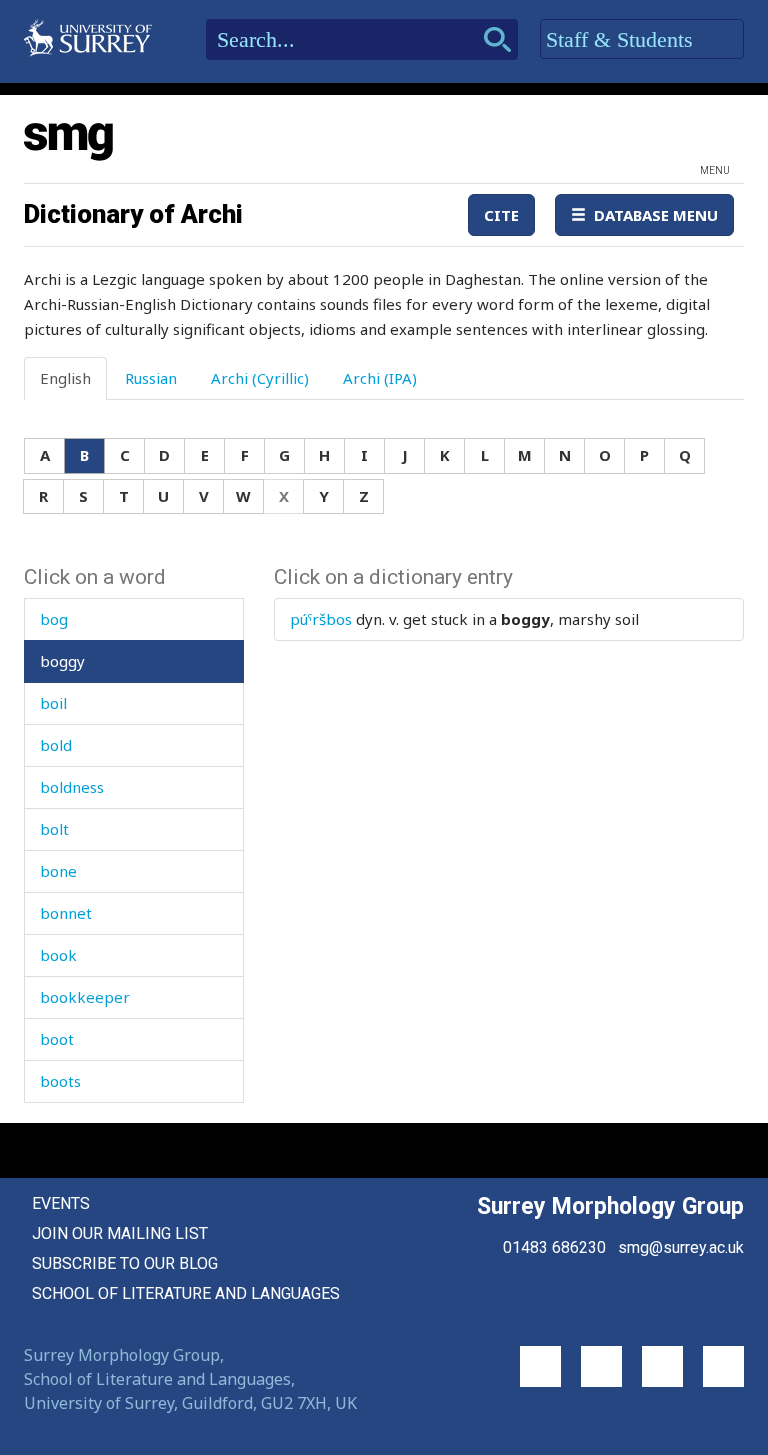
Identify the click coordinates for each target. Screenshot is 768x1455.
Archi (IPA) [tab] (380, 378)
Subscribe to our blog (125, 1263)
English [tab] (65, 378)
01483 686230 (554, 1247)
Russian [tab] (151, 378)
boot (57, 1039)
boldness (72, 787)
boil (53, 703)
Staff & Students (622, 39)
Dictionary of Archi (133, 214)
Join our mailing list (120, 1233)
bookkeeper (85, 997)
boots (60, 1081)
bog (54, 619)
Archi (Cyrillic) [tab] (260, 378)
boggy (62, 661)
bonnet (66, 913)
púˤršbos (321, 619)
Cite (501, 215)
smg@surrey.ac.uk (681, 1247)
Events (61, 1203)
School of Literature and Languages (186, 1293)
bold (56, 745)
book (58, 955)
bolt (54, 829)
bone (58, 871)
